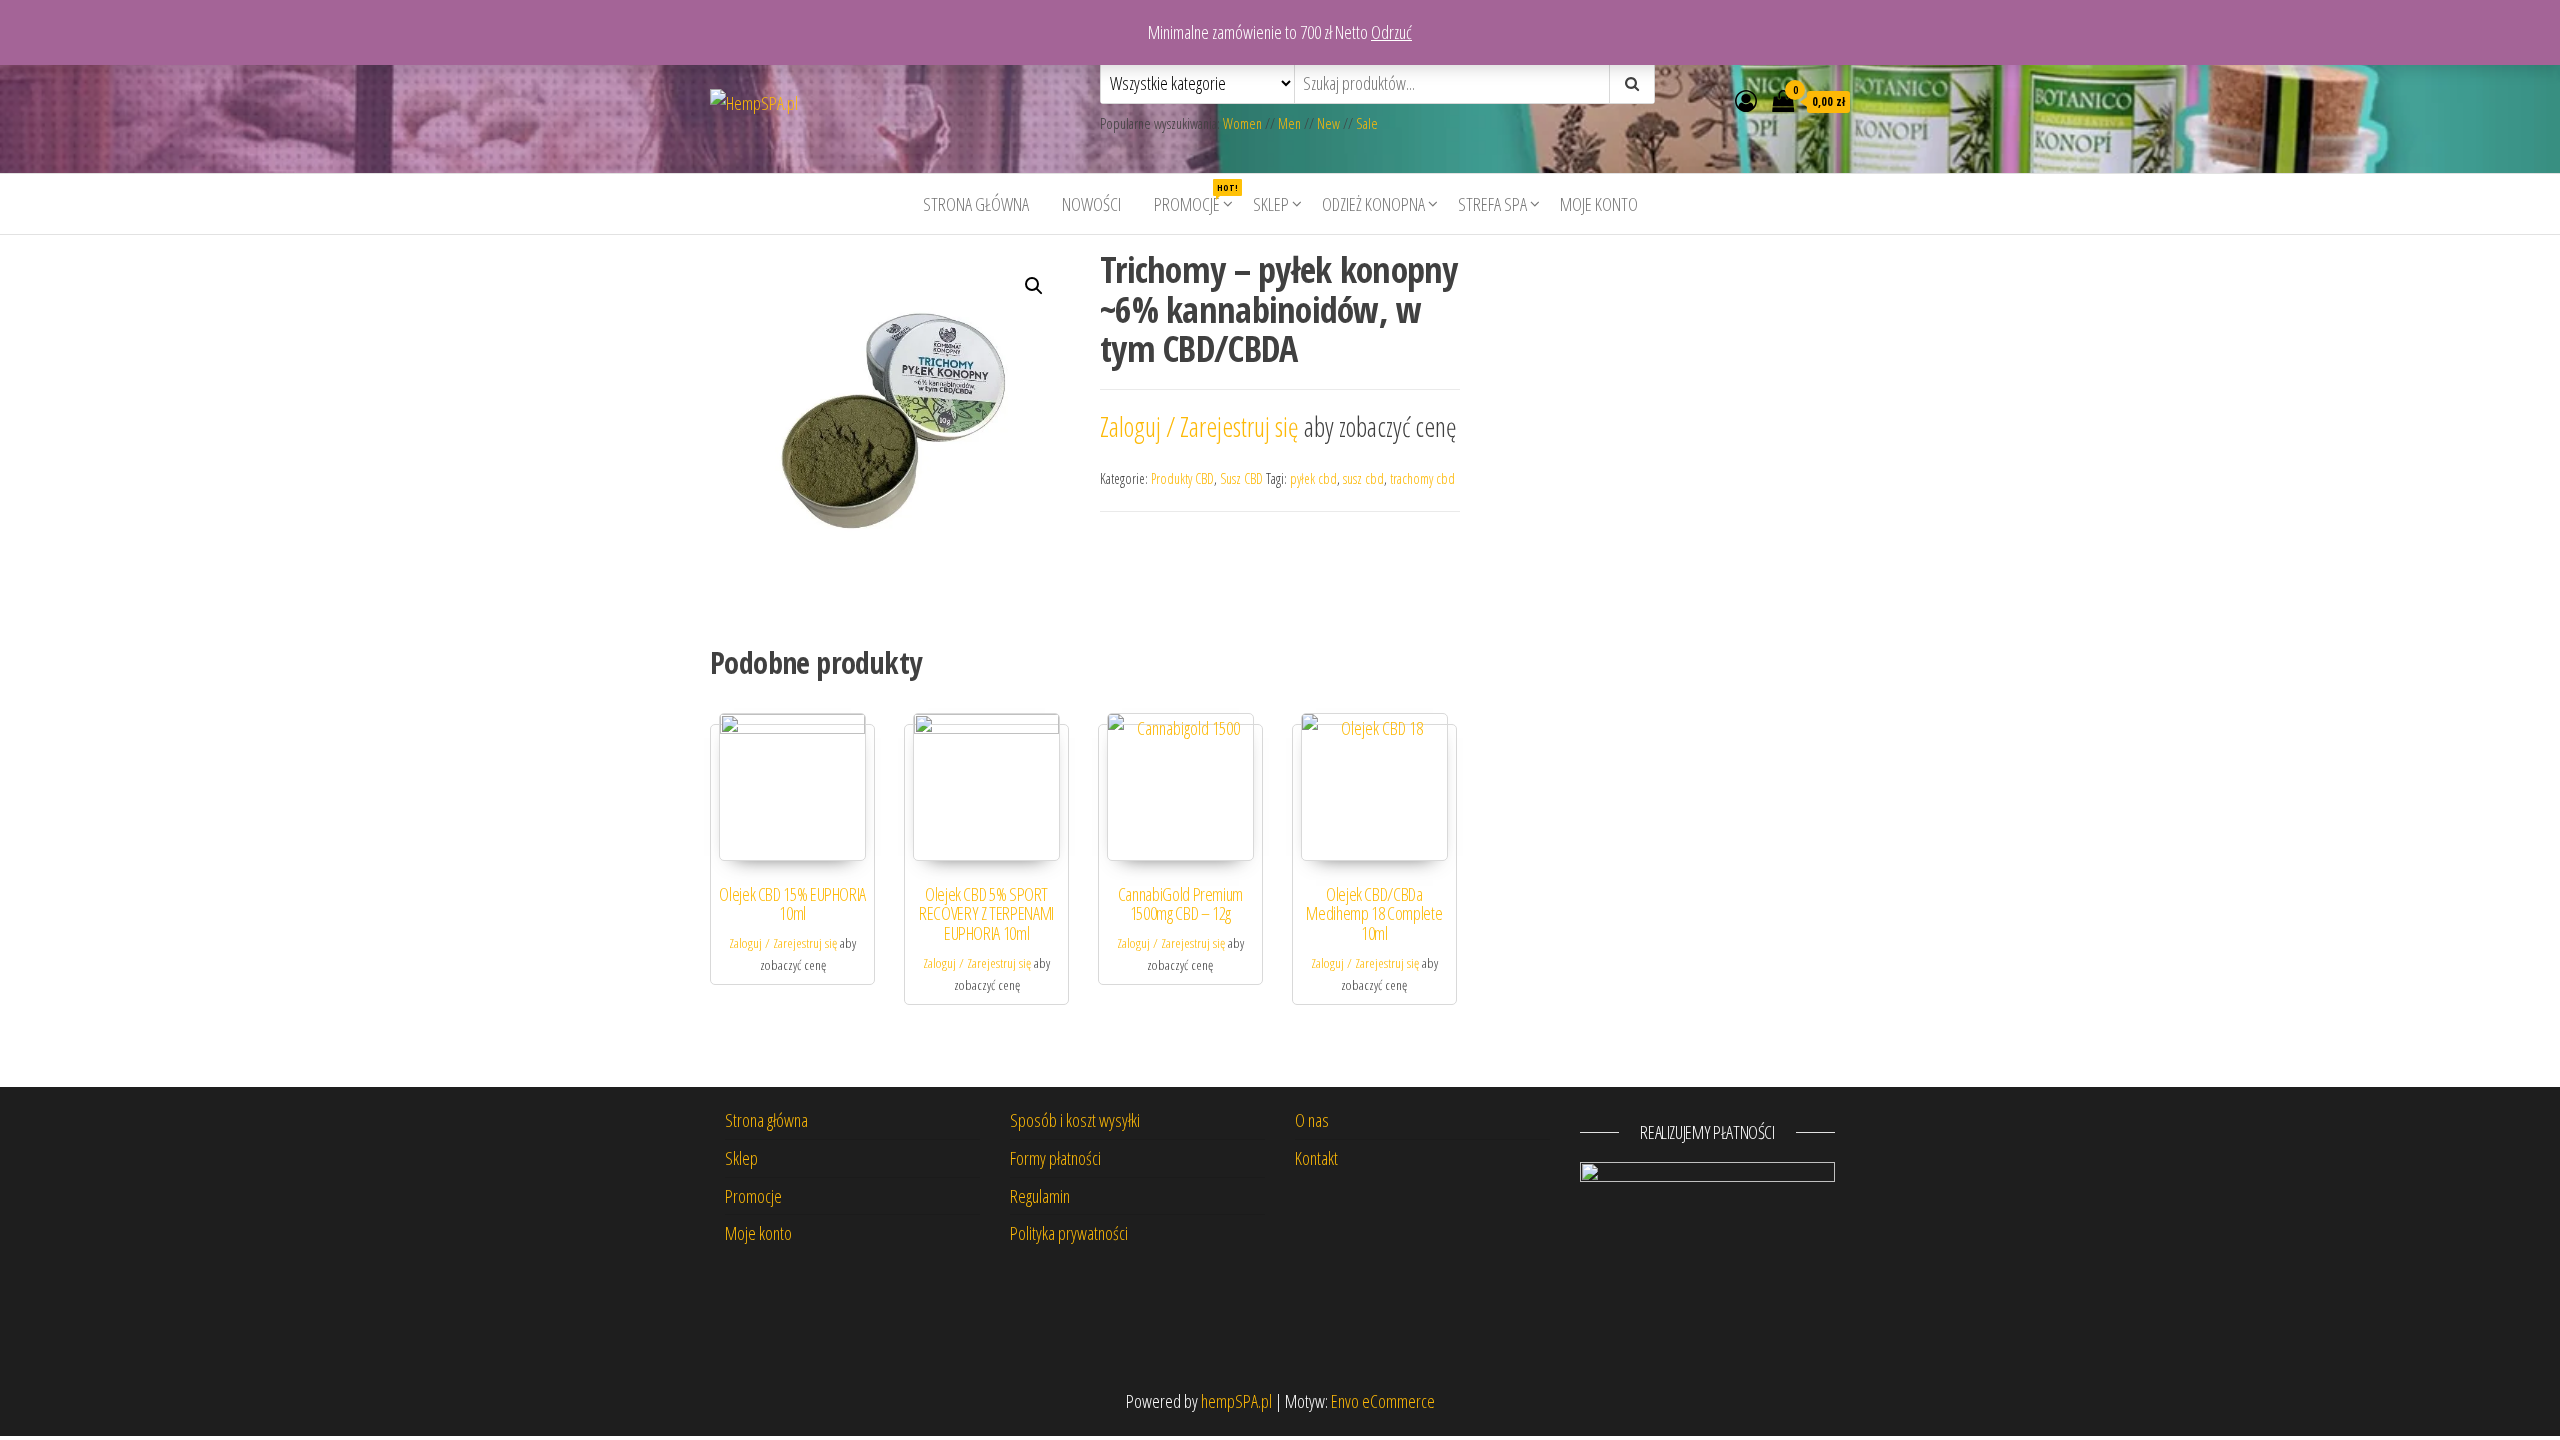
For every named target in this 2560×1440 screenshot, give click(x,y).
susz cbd (1363, 478)
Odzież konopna (1373, 204)
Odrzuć (1391, 32)
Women (1244, 123)
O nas (1312, 1120)
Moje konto (1599, 204)
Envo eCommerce (1383, 1401)
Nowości (1091, 204)
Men (1289, 123)
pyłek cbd (1313, 478)
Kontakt (1316, 1158)
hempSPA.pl (1236, 1401)
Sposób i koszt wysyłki (1075, 1120)
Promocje (1194, 198)
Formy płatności (1055, 1158)
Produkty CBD (1182, 478)
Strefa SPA (1492, 204)
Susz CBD (1241, 478)
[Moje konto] (1746, 100)
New (1328, 123)
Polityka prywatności (1069, 1233)
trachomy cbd (1422, 478)
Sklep (1271, 204)
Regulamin (1040, 1196)
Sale (1367, 123)
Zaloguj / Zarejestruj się (1202, 426)
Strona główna (976, 204)
